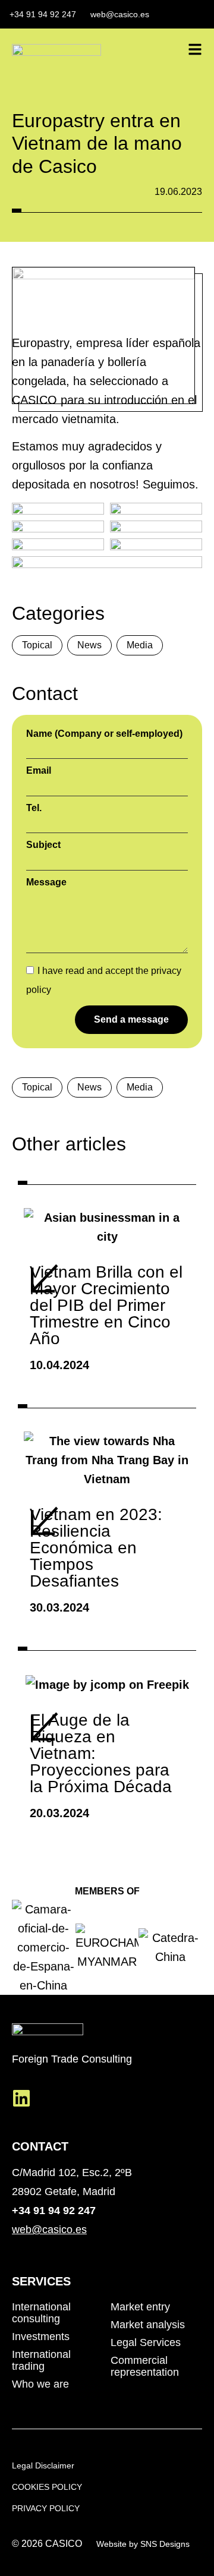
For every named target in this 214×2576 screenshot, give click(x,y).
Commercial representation (145, 2366)
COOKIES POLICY (47, 2487)
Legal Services (146, 2342)
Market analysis (148, 2325)
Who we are (40, 2384)
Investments (41, 2337)
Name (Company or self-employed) (104, 734)
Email (39, 771)
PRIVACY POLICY (46, 2508)
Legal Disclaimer (43, 2465)
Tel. (34, 808)
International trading (41, 2360)
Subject (43, 845)
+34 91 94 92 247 (54, 2211)
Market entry (140, 2307)
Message (46, 882)
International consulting (41, 2313)
